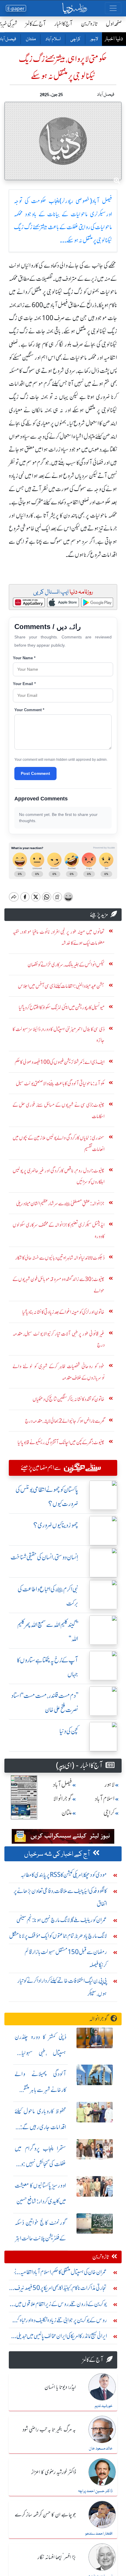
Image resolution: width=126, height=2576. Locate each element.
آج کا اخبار (63, 24)
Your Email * (24, 684)
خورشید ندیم (104, 2406)
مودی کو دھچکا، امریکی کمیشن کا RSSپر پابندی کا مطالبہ (64, 1875)
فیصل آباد (62, 1785)
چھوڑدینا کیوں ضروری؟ (56, 1525)
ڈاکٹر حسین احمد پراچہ (95, 2491)
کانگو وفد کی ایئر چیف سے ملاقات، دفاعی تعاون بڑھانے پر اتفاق (60, 1897)
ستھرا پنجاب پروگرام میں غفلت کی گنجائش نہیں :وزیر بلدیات (40, 2164)
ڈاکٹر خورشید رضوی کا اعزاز (54, 2472)
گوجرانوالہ (99, 2019)
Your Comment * (29, 710)
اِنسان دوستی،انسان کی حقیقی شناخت (44, 1557)
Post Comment (35, 773)
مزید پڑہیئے (99, 914)
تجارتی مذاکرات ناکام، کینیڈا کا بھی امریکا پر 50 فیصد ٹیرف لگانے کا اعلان (61, 2289)
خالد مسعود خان (101, 2449)
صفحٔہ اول (114, 24)
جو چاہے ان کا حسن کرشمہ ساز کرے (45, 2515)
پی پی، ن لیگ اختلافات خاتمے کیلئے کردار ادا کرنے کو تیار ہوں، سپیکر (62, 1987)
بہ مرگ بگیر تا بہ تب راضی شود (49, 2430)
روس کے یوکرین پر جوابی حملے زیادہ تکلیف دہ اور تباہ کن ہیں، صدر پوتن (60, 2321)
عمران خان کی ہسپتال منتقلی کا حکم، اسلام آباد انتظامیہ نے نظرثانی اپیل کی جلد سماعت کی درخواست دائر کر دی (60, 2273)
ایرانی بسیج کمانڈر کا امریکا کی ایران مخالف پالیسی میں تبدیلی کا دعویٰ (60, 2337)
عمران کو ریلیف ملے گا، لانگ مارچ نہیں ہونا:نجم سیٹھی (62, 1920)
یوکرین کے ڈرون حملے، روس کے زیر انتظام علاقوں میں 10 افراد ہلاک (61, 2305)
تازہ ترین (89, 24)
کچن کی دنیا (69, 1731)
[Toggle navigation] (113, 8)
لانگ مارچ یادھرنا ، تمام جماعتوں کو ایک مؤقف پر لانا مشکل (58, 1936)
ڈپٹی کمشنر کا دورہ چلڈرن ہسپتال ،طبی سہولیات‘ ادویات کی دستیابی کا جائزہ (40, 2053)
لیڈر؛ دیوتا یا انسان (60, 2387)
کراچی (75, 39)
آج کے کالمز (36, 24)
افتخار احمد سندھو (99, 2534)
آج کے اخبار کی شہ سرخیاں (57, 1854)
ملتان (30, 39)
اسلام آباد (53, 39)
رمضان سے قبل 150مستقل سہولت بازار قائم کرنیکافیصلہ (66, 1958)
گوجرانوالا (63, 1799)
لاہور (94, 39)
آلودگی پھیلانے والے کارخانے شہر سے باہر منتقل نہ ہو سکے (40, 2090)
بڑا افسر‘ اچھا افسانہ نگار (57, 2558)
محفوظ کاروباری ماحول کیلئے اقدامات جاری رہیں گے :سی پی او (40, 2127)
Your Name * (24, 658)
